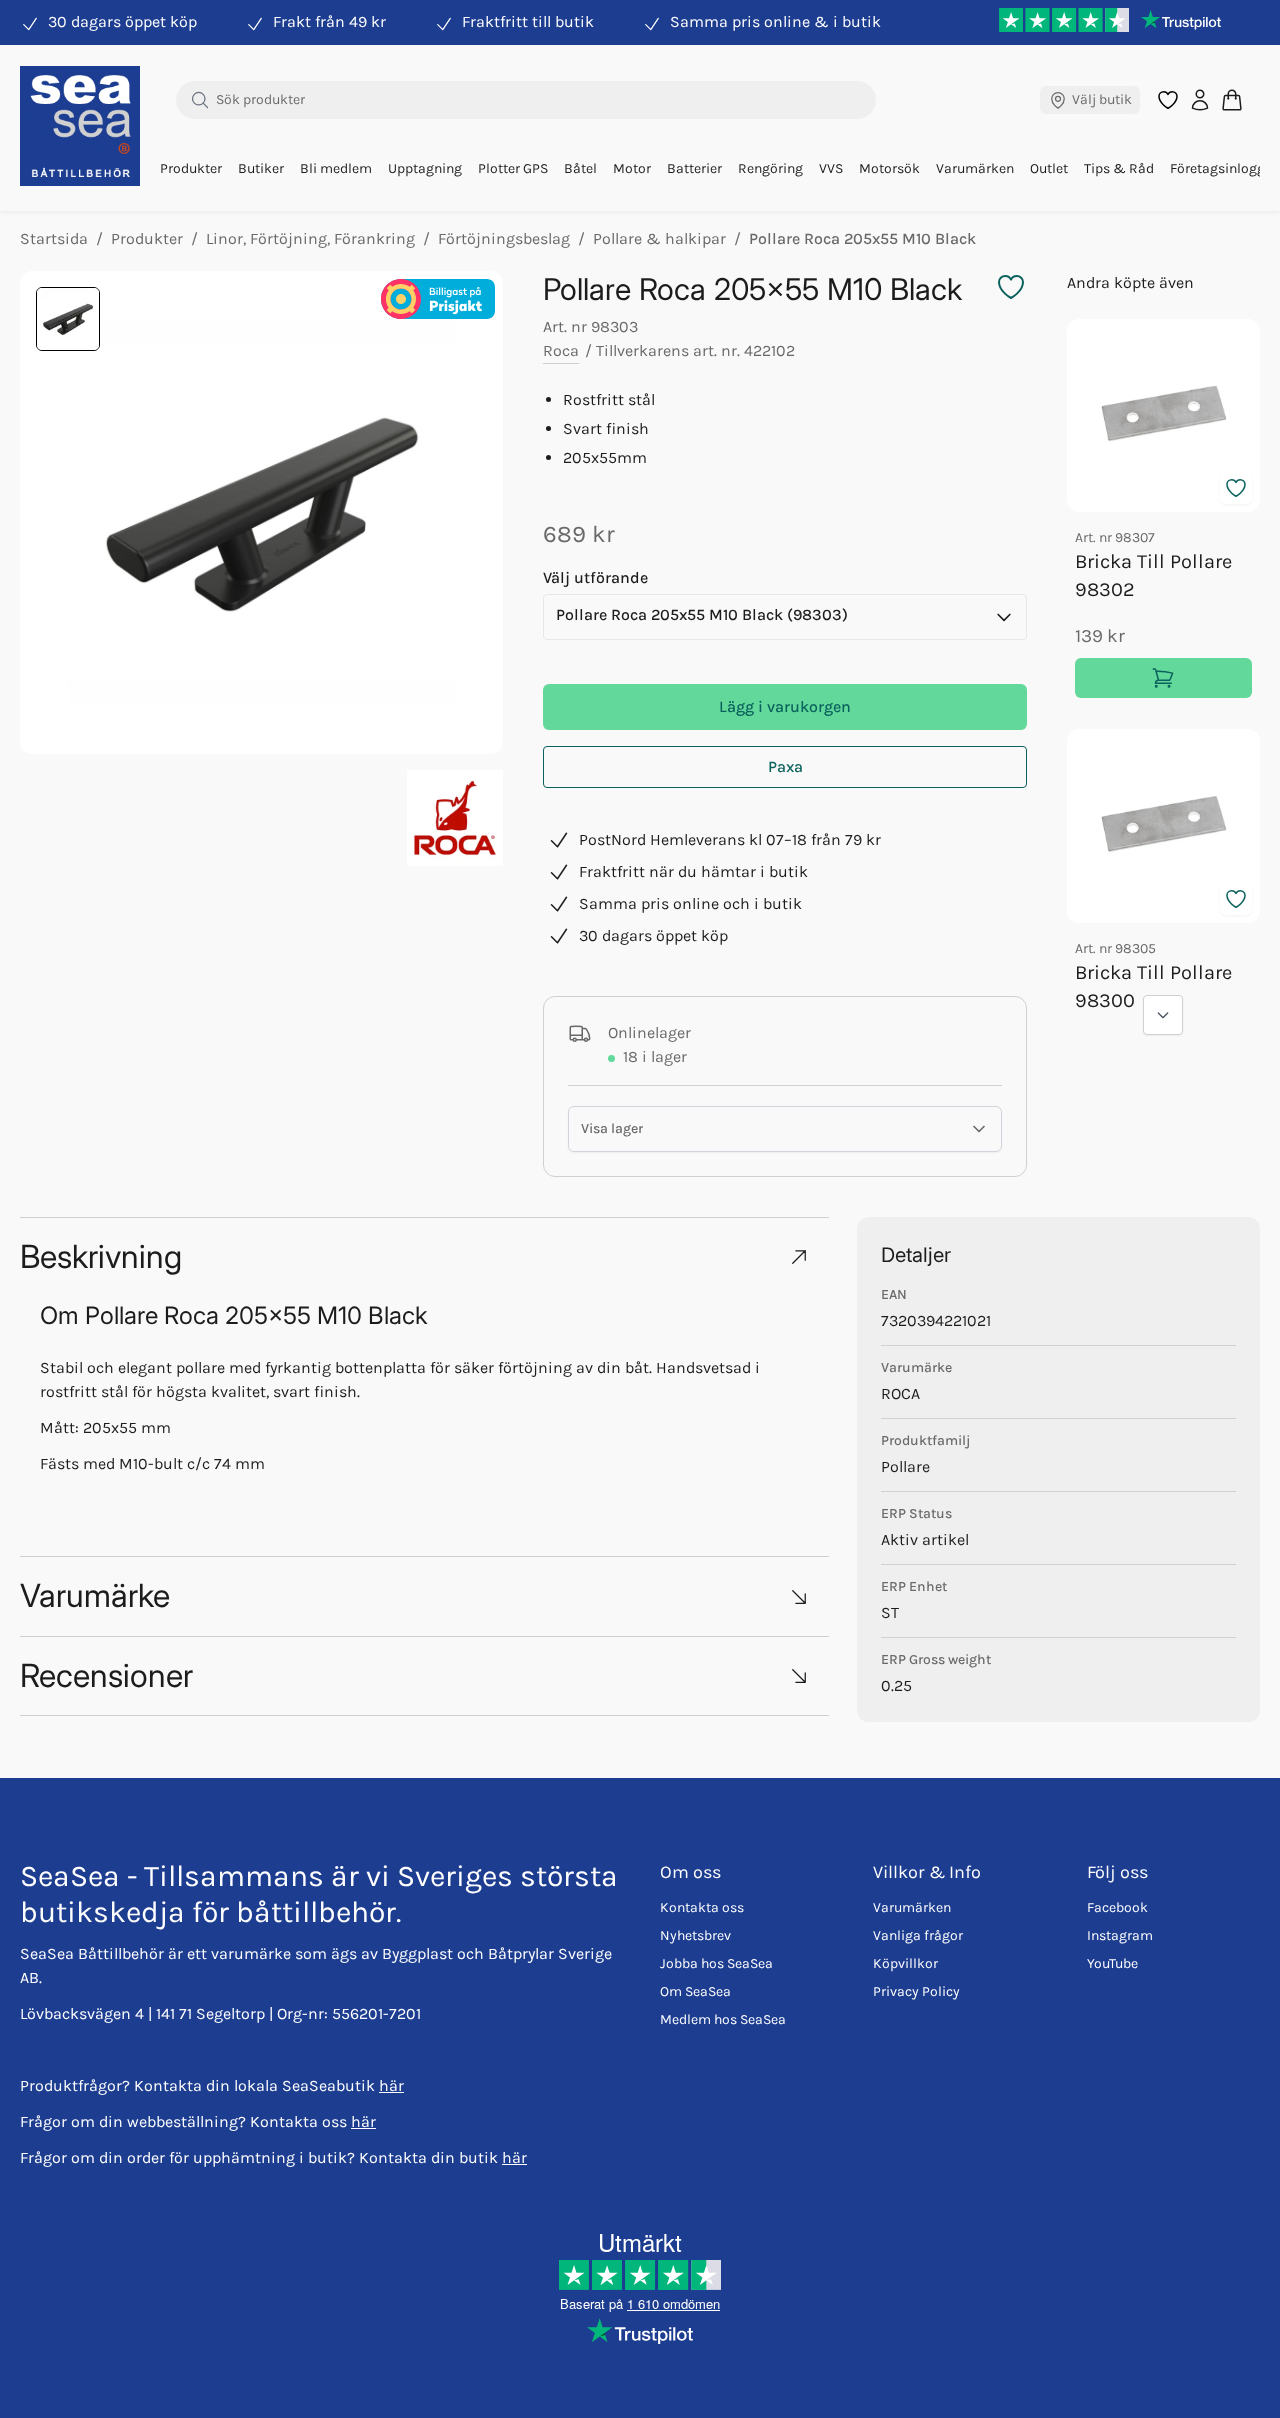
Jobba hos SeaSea (716, 1963)
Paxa (785, 766)
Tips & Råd (1119, 168)
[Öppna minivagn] (1232, 99)
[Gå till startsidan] (80, 126)
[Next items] (1163, 1015)
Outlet (1049, 168)
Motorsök (889, 168)
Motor (632, 168)
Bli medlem (336, 168)
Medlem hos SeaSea (723, 2019)
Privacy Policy (916, 1991)
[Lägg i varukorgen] (1163, 678)
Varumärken (975, 168)
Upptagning (425, 168)
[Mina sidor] (1200, 100)
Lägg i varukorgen (785, 706)
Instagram (1120, 1935)
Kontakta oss (702, 1907)
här (391, 2085)
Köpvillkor (905, 1963)
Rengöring (770, 168)
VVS (831, 168)
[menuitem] (191, 169)
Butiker (261, 168)
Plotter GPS (513, 168)
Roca (561, 350)
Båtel (580, 168)
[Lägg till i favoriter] (1236, 488)
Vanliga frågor (918, 1935)
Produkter (191, 168)
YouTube (1112, 1963)
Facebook (1117, 1907)
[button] (424, 1256)
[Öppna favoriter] (1168, 100)
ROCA (900, 1393)
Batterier (694, 168)
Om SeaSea (695, 1991)
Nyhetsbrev (695, 1935)
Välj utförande (595, 577)
